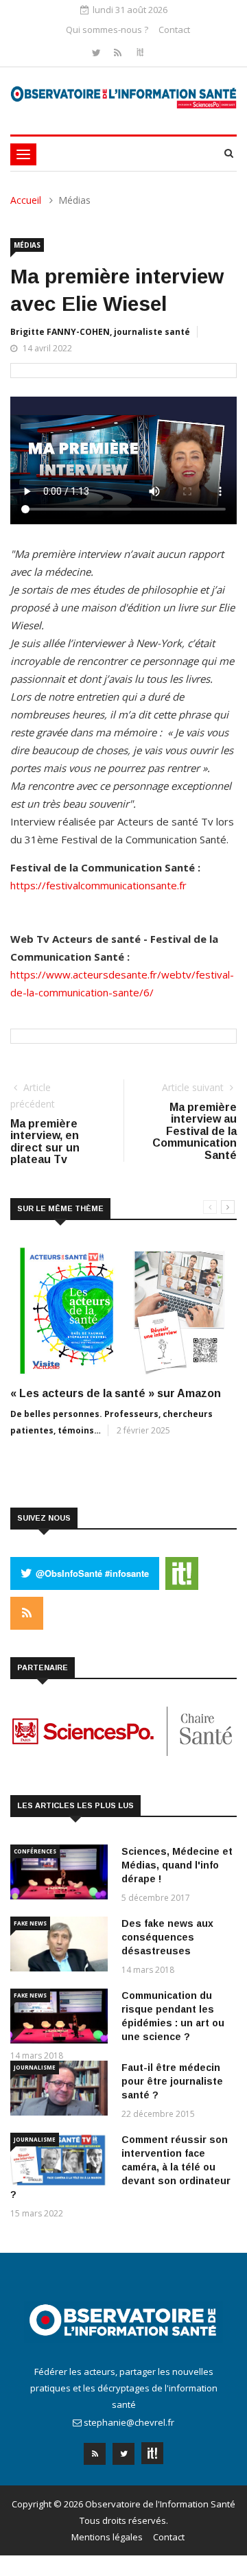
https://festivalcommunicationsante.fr (98, 885)
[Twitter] (98, 52)
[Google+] (152, 2449)
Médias (27, 245)
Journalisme (35, 2067)
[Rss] (119, 52)
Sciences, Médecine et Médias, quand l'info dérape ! (177, 1865)
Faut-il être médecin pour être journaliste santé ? (172, 2081)
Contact (174, 30)
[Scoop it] (140, 52)
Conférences (35, 1851)
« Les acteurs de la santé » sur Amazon (116, 1393)
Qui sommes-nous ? (107, 30)
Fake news (30, 1923)
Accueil (26, 200)
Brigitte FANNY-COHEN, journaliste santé (100, 332)
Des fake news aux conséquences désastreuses (167, 1937)
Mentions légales (107, 2537)
